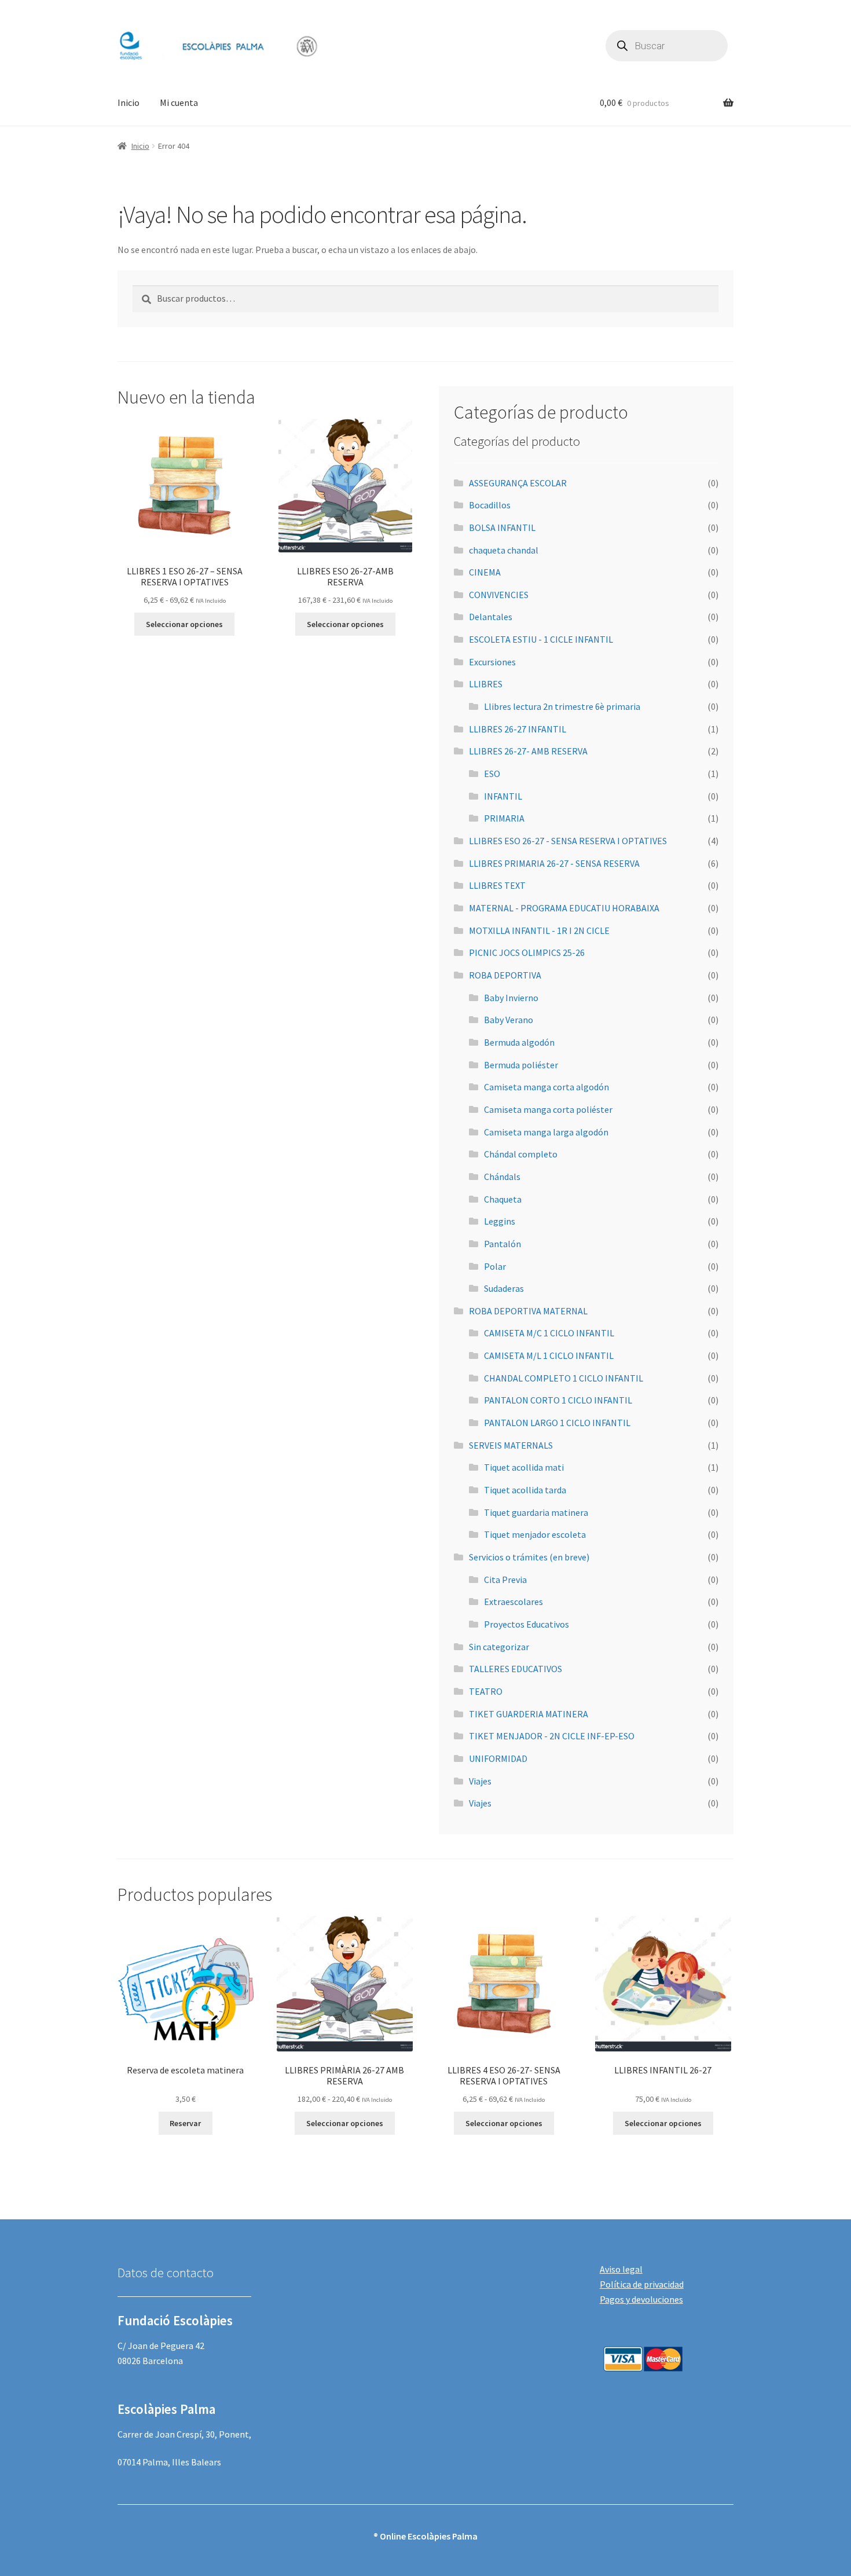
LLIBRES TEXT (497, 885)
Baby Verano (509, 1020)
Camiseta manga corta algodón (546, 1087)
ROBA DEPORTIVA (505, 975)
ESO (492, 774)
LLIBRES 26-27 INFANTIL (518, 729)
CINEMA (485, 572)
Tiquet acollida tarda (525, 1490)
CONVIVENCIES (499, 595)
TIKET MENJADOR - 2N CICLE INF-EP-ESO (552, 1736)
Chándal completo (521, 1154)
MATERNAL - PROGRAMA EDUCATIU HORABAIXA (564, 908)
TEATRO (486, 1691)
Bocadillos (490, 505)
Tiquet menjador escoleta (535, 1534)
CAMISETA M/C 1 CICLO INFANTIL (549, 1333)
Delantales (491, 617)
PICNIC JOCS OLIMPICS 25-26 (527, 952)
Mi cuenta (179, 102)
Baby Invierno (511, 998)
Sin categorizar (499, 1647)
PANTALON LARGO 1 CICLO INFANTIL (557, 1423)
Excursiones (492, 662)
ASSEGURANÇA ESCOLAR (518, 483)
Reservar (185, 2123)
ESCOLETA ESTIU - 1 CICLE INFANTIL (541, 639)
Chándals (502, 1177)
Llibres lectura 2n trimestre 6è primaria (562, 706)
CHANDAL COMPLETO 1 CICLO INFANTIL (564, 1378)
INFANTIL (503, 796)
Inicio (129, 102)
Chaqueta (503, 1199)
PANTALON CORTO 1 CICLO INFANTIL (558, 1400)
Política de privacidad (642, 2284)
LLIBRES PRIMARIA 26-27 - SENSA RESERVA (554, 863)
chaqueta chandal (504, 550)
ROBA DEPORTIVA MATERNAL (528, 1311)
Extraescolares (513, 1602)
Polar (495, 1266)
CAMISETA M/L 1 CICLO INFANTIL (549, 1355)
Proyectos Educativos (527, 1624)
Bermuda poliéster (521, 1065)
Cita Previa (505, 1580)
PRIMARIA (504, 818)
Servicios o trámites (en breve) (529, 1557)
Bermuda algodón (519, 1042)
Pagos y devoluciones (641, 2299)
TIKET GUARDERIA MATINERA (529, 1714)
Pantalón (502, 1244)
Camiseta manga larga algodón (546, 1132)
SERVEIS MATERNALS (511, 1445)
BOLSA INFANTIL (502, 527)
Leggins (500, 1221)
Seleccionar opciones (184, 624)
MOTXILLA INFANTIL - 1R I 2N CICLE (539, 930)
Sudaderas (504, 1288)
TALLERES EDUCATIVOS (516, 1669)
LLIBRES (486, 684)
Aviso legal (621, 2269)
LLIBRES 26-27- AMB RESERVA (528, 751)
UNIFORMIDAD (498, 1758)
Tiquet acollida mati (524, 1467)
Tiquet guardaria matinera (536, 1512)
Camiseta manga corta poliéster (548, 1109)
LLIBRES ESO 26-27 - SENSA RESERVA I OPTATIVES (568, 841)
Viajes (480, 1781)
